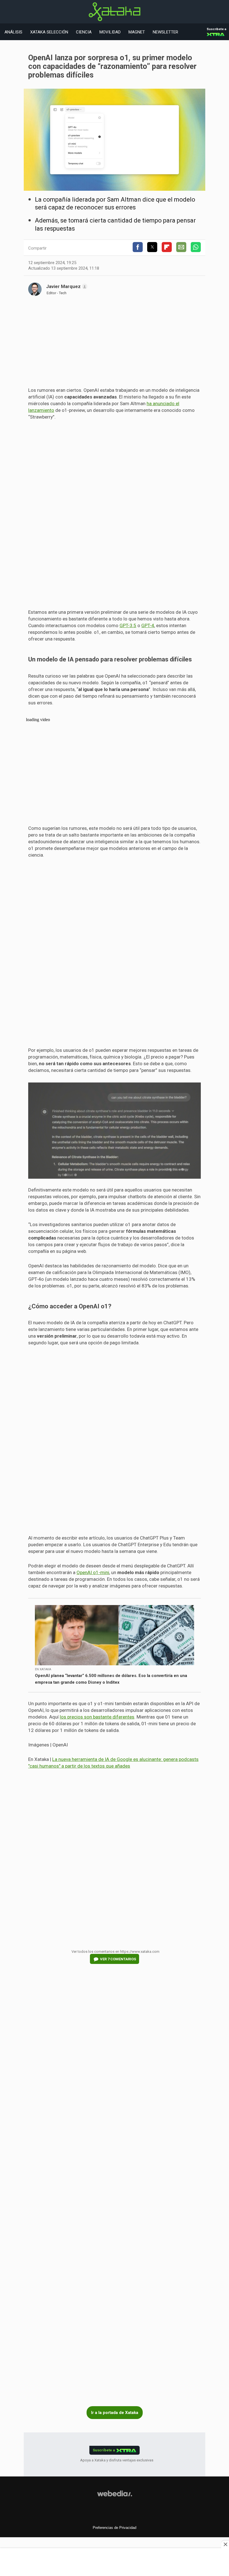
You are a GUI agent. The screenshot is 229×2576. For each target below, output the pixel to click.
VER (118, 1959)
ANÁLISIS (13, 32)
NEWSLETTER (165, 32)
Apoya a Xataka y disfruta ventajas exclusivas (117, 2460)
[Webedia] (115, 2493)
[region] (115, 344)
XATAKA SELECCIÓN (49, 32)
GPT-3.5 (128, 625)
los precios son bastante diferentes (97, 1717)
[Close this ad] (225, 2544)
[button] (138, 247)
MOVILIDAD (110, 32)
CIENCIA (84, 32)
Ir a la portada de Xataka (115, 2413)
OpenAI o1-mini (93, 1572)
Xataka (115, 12)
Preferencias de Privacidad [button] (115, 2528)
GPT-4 (148, 625)
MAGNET (137, 32)
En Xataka (43, 1669)
